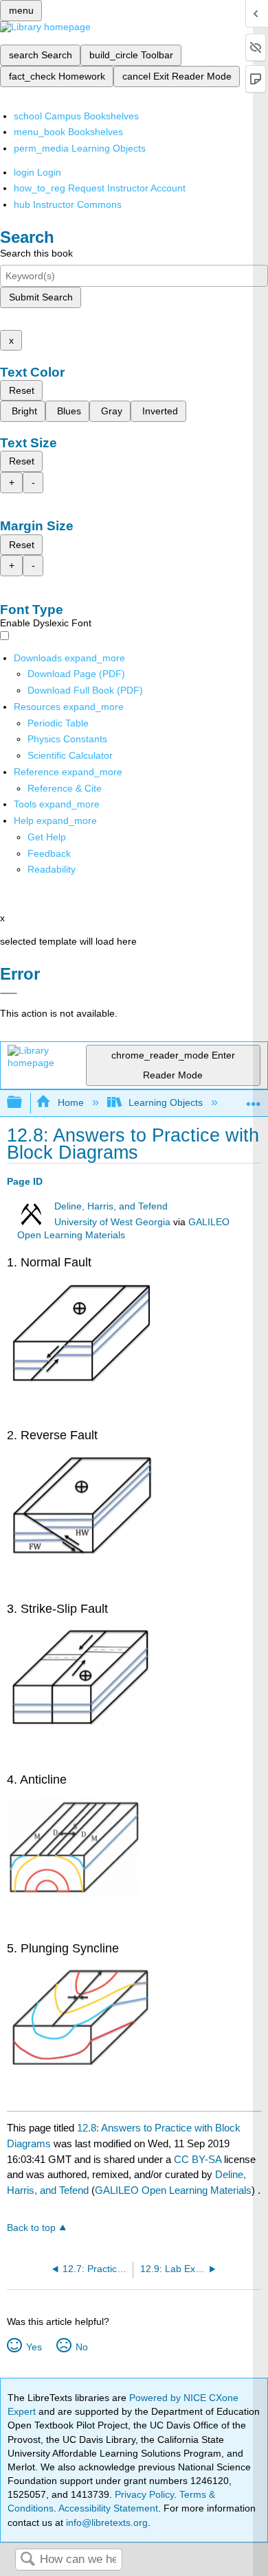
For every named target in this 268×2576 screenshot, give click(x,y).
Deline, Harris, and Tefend (111, 1206)
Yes (34, 2347)
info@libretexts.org (105, 2522)
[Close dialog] (9, 993)
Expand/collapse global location (254, 1099)
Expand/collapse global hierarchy (23, 1103)
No (81, 2347)
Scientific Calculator (70, 755)
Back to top (31, 2228)
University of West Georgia (112, 1222)
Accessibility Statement (108, 2508)
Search (27, 2560)
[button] (49, 853)
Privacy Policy (144, 2494)
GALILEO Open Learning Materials (173, 2190)
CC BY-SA (199, 2159)
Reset (22, 390)
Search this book (36, 253)
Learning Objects (166, 1102)
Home (70, 1102)
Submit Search (41, 297)
